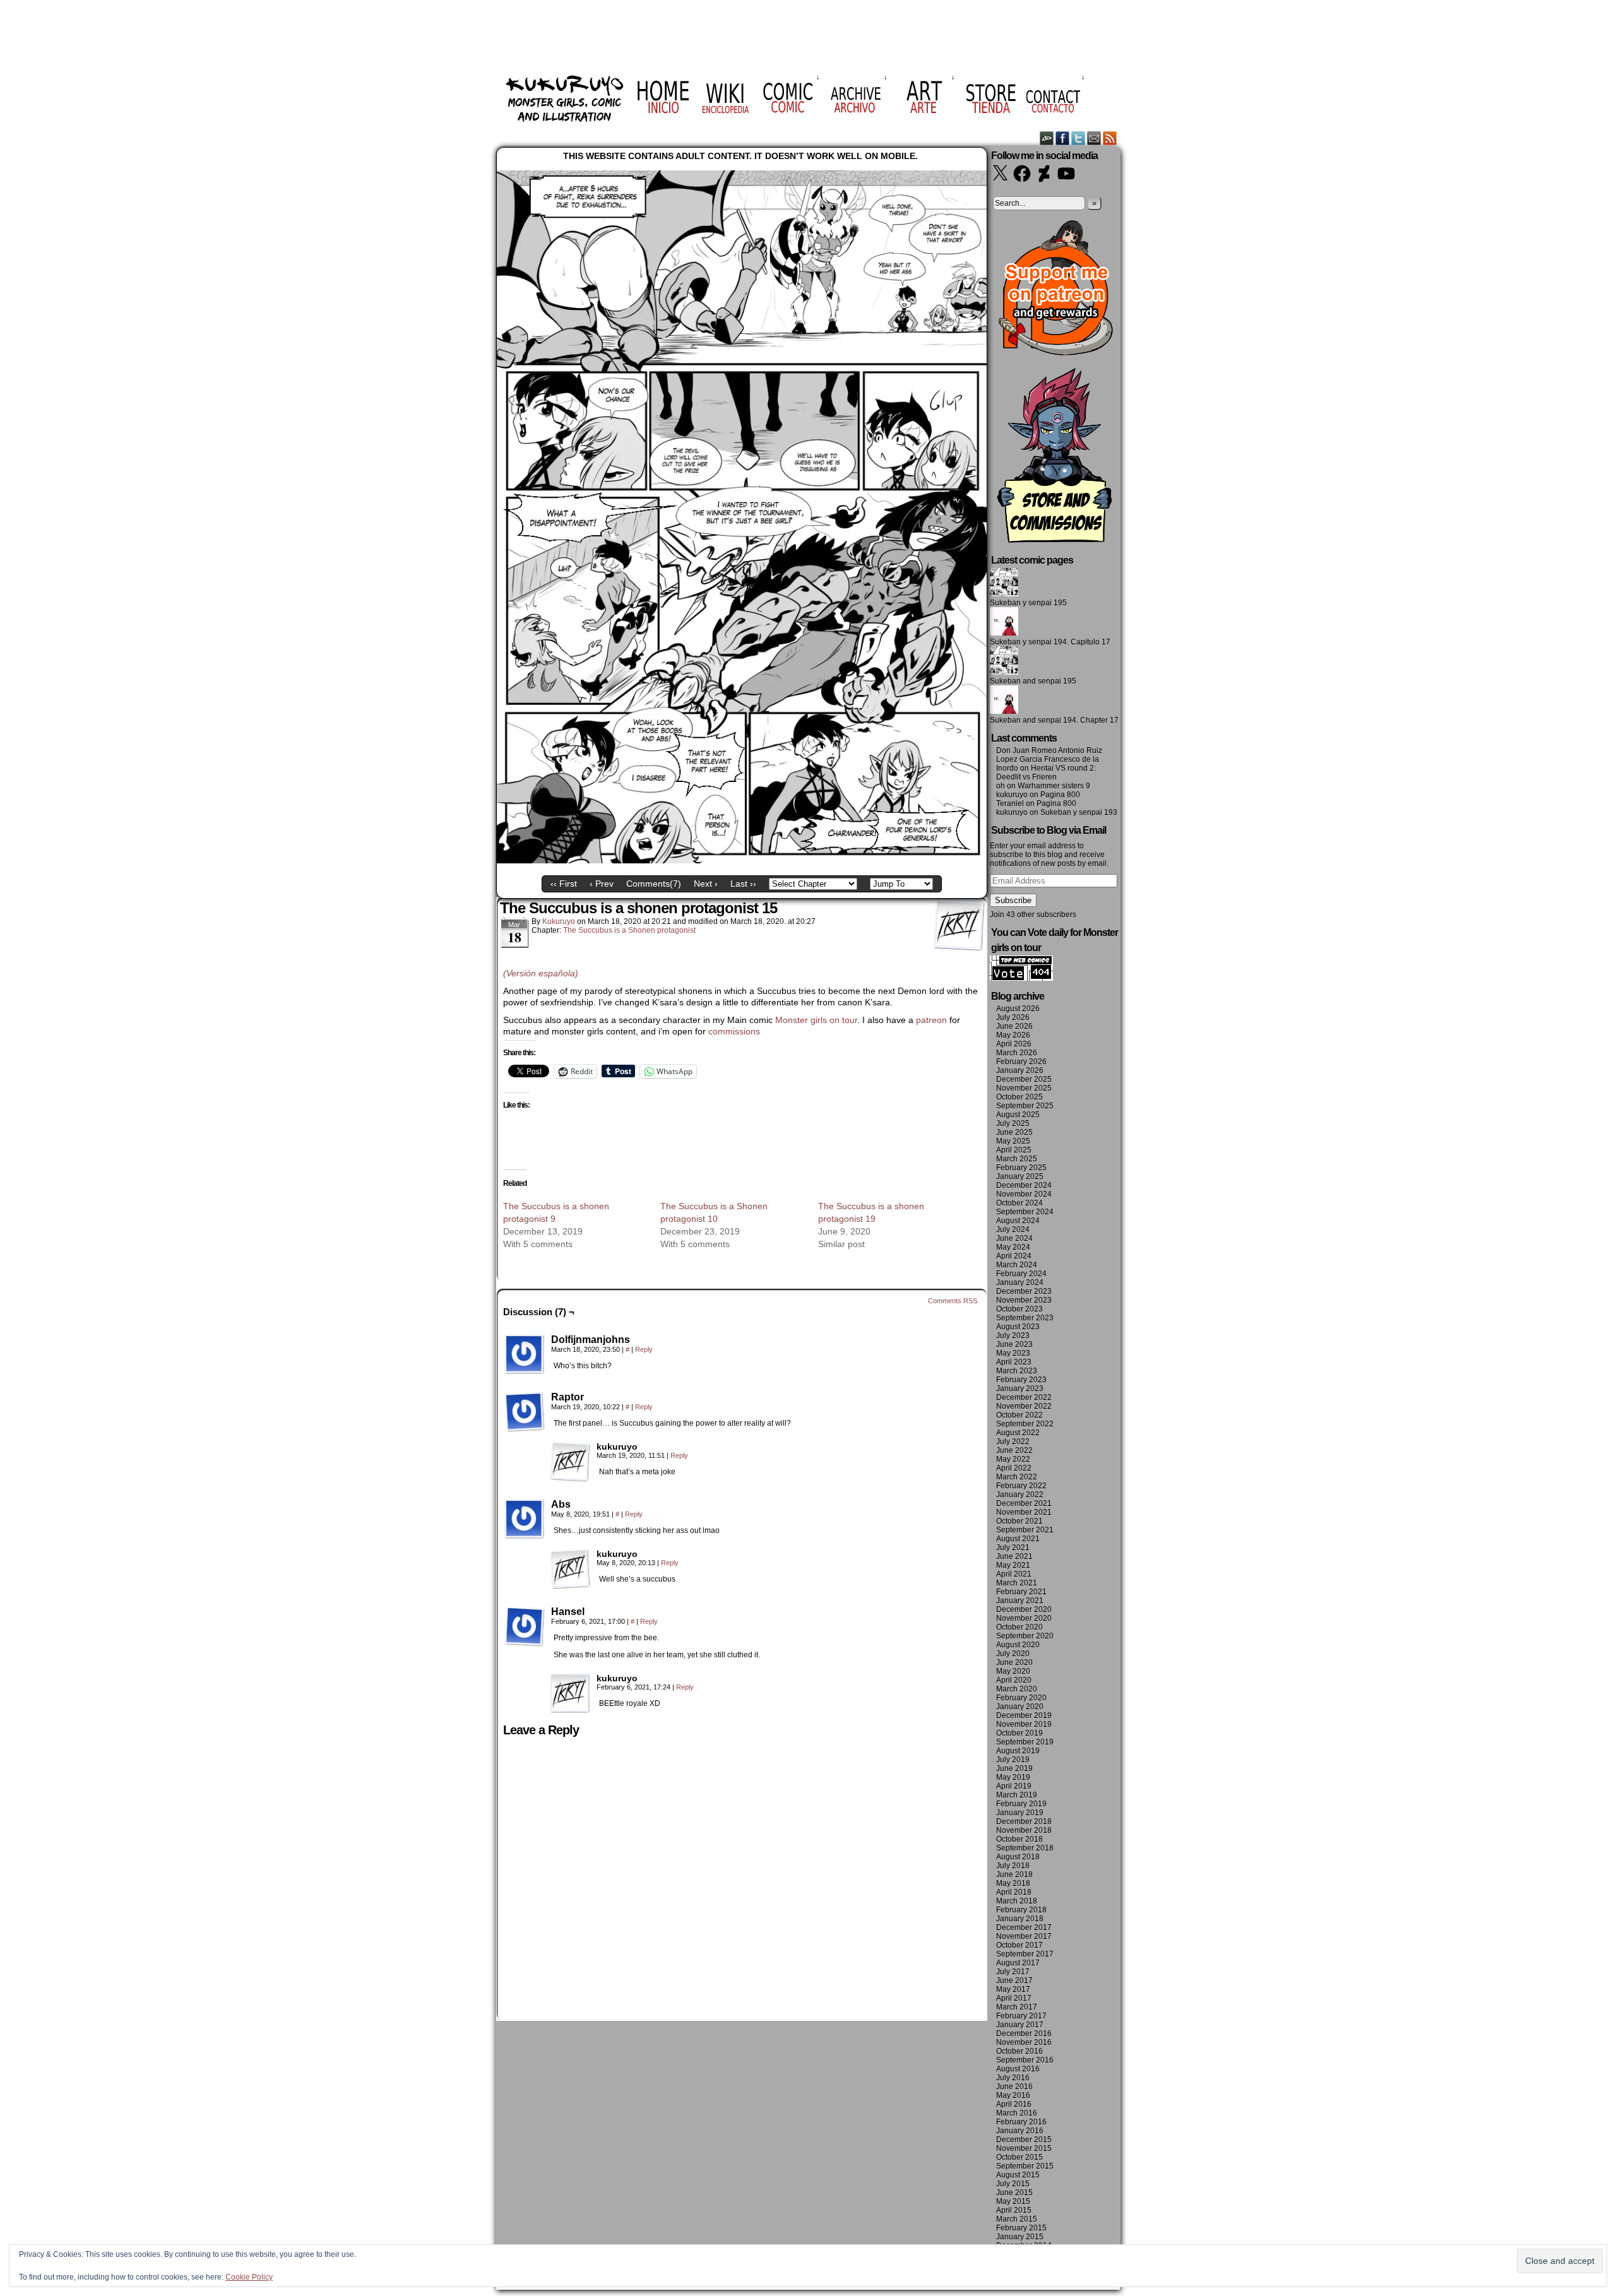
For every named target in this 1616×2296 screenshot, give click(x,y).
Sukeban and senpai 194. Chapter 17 (1054, 720)
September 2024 (1025, 1212)
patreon (931, 1020)
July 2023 (1013, 1335)
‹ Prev (602, 884)
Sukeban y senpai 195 (1028, 603)
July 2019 (1013, 1760)
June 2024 (1014, 1238)
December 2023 (1024, 1291)
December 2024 (1024, 1185)
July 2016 (1013, 2078)
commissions (734, 1031)
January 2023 (1020, 1388)
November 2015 (1024, 2148)
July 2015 (1013, 2184)
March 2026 (1017, 1053)
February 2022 (1021, 1486)
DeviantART (1047, 138)
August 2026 (1018, 1009)
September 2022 (1025, 1424)
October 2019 (1019, 1733)
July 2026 (1013, 1017)
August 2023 (1018, 1327)
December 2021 (1024, 1503)
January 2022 (1020, 1494)
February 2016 (1021, 2122)
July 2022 (1013, 1441)
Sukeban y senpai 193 (1079, 812)
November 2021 (1024, 1512)
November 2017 (1024, 1936)
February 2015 (1021, 2228)
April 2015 (1014, 2210)
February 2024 (1021, 1274)
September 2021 (1025, 1530)
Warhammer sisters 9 (1054, 786)
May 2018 (1013, 1883)
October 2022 (1019, 1415)
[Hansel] (525, 1626)
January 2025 (1020, 1176)
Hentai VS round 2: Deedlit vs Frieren (1046, 772)
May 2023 (1013, 1353)
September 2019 (1025, 1742)
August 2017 (1018, 1963)
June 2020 (1014, 1662)
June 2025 (1014, 1132)
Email (1094, 138)
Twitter (1078, 138)
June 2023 (1014, 1344)
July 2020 (1013, 1654)
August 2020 (1018, 1645)
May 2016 (1013, 2095)
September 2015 (1025, 2166)
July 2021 (1013, 1547)
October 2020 (1019, 1627)
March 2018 (1017, 1901)
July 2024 (1013, 1229)
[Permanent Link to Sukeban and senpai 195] (1004, 672)
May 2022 (1013, 1459)
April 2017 (1014, 1998)
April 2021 (1014, 1574)
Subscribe (1013, 900)
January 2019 (1020, 1813)
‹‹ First (564, 884)
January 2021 (1020, 1601)
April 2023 (1014, 1362)
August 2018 (1018, 1857)
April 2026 (1014, 1044)
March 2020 (1017, 1689)
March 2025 (1017, 1159)
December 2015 (1024, 2139)
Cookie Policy (249, 2277)
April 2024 (1014, 1256)
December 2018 (1024, 1821)
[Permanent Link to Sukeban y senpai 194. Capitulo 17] (1004, 633)
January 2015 (1020, 2237)
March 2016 (1017, 2113)
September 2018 (1025, 1848)
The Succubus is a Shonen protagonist (629, 930)
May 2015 (1013, 2201)
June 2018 (1014, 1874)
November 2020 (1024, 1618)
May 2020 (1013, 1671)
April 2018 (1014, 1892)
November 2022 (1024, 1406)
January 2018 (1020, 1919)
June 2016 (1014, 2086)
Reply (644, 1349)
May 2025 (1013, 1141)
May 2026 (1013, 1035)
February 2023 (1021, 1380)
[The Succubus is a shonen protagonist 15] (742, 860)
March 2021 (1017, 1583)
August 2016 (1018, 2069)
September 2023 (1025, 1318)
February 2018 (1021, 1910)
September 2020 (1025, 1636)
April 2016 (1014, 2104)
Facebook (1063, 138)
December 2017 (1024, 1927)
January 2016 (1020, 2131)
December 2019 (1024, 1715)
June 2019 (1014, 1768)
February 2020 (1021, 1698)
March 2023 (1017, 1371)
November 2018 (1024, 1830)
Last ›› (743, 884)
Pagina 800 (1060, 795)
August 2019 (1018, 1751)
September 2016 (1025, 2060)
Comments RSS (953, 1301)
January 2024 (1020, 1282)
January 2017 (1020, 2025)
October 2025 (1019, 1097)
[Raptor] (525, 1412)
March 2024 (1017, 1265)
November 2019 (1024, 1724)
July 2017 (1013, 1972)
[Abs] (525, 1519)
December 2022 (1024, 1397)
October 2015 (1019, 2157)
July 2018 (1013, 1866)
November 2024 (1024, 1194)
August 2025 (1018, 1115)
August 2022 (1018, 1433)
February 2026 (1021, 1062)
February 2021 (1021, 1592)
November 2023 (1024, 1300)
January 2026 (1020, 1070)
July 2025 (1013, 1123)
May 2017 (1013, 1989)
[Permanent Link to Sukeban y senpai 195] (1004, 594)
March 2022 (1017, 1477)
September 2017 (1025, 1954)
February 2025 (1021, 1168)
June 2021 (1014, 1556)
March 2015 (1017, 2219)
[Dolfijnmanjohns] (525, 1354)
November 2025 (1024, 1088)
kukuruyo (559, 921)
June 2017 (1014, 1980)
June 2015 (1014, 2192)
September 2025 (1025, 1106)
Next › (706, 884)
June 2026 (1014, 1026)
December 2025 (1024, 1079)
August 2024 (1018, 1221)
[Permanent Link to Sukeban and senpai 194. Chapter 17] (1004, 711)
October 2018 (1019, 1839)
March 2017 (1017, 2007)
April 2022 (1014, 1468)
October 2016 (1019, 2051)
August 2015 (1018, 2175)
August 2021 (1018, 1539)
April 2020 (1014, 1680)
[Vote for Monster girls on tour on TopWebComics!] (1021, 978)
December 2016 (1024, 2033)
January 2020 (1020, 1707)
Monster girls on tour (816, 1020)
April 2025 (1014, 1150)
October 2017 (1019, 1945)
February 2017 (1021, 2016)
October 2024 (1019, 1203)
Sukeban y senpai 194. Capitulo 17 (1050, 642)
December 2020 (1024, 1609)
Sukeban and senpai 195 (1033, 681)
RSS (1110, 138)
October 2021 (1019, 1521)
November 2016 (1024, 2042)
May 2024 (1013, 1247)
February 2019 (1021, 1804)
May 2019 (1013, 1777)
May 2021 (1013, 1565)
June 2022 (1014, 1450)
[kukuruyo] (570, 1462)
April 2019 (1014, 1786)
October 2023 (1019, 1309)
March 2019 (1017, 1795)
